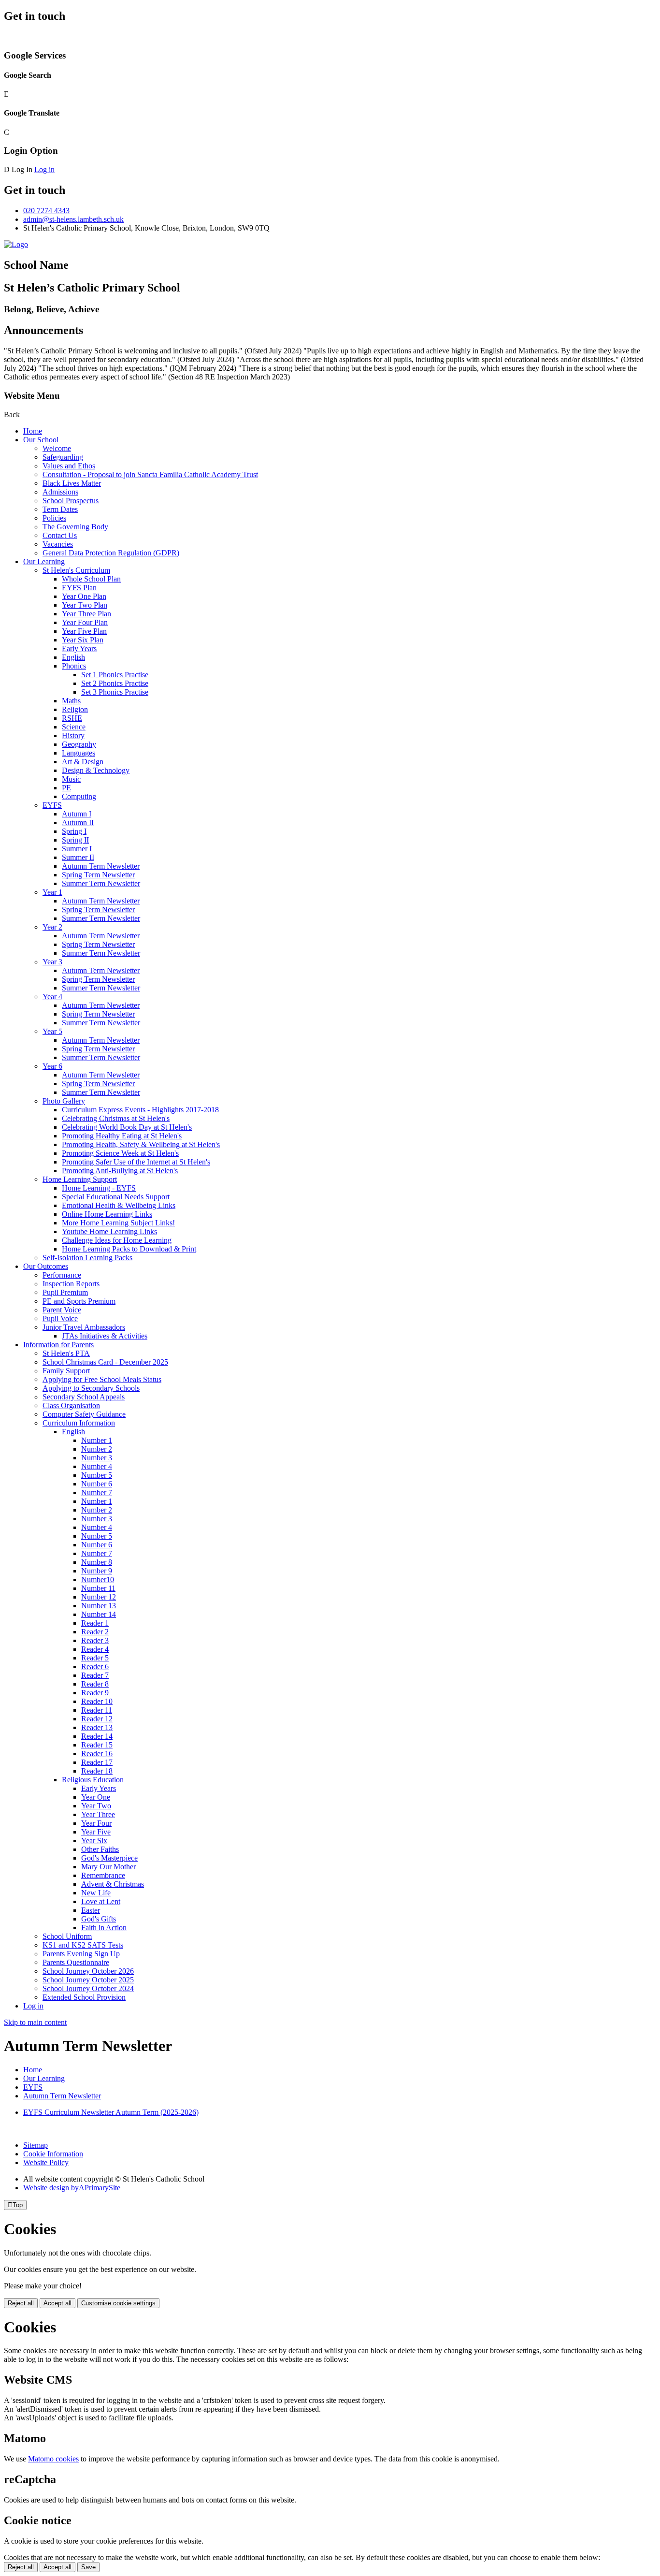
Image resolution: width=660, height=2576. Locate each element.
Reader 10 (97, 1701)
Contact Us (60, 535)
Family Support (66, 1371)
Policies (54, 518)
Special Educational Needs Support (116, 1197)
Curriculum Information (79, 1423)
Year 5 (52, 1031)
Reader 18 (97, 1771)
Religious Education (93, 1780)
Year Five (96, 1832)
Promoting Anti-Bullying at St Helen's (120, 1171)
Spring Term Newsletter (98, 875)
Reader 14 (97, 1736)
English (73, 657)
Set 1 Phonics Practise (115, 675)
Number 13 (99, 1606)
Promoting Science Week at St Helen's (120, 1153)
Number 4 (97, 1466)
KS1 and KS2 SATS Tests (83, 1945)
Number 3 (97, 1458)
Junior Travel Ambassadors (84, 1327)
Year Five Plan (84, 631)
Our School (41, 440)
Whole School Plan (91, 579)
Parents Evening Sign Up (81, 1954)
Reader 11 (97, 1710)
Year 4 (52, 997)
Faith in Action (104, 1928)
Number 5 (97, 1475)
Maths (71, 701)
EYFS (52, 805)
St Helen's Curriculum (76, 570)
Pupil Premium (65, 1292)
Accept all (57, 2303)
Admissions (60, 492)
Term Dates (60, 509)
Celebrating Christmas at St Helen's (116, 1118)
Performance (62, 1275)
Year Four (96, 1823)
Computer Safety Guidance (84, 1414)
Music (71, 779)
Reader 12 (97, 1719)
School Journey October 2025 (88, 1980)
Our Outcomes (46, 1266)
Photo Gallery (64, 1101)
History (73, 735)
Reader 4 (95, 1649)
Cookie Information (53, 2154)
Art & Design (83, 762)
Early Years (79, 648)
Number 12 (99, 1597)
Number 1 (97, 1440)
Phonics (74, 666)
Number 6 (97, 1484)
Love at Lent (101, 1901)
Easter (91, 1910)
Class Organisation (71, 1405)
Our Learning (44, 561)
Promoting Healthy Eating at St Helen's (122, 1136)
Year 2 (52, 927)
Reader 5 (95, 1658)
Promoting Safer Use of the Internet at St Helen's (136, 1162)
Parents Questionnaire (76, 1962)
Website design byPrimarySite (72, 2188)
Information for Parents (58, 1345)
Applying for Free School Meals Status (102, 1379)
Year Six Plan (83, 640)
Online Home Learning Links (107, 1214)
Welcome (57, 448)
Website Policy (46, 2162)
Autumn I (77, 814)
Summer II (78, 857)
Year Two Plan (85, 605)
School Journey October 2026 (88, 1971)
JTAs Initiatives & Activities (105, 1336)
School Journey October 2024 (88, 1988)
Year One (96, 1797)
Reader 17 (97, 1762)
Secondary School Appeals (84, 1397)
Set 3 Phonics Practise (115, 692)
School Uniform (67, 1936)
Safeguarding (63, 457)
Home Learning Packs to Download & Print (129, 1249)
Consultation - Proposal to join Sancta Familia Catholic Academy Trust (150, 474)
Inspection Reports (71, 1284)
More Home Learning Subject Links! (118, 1223)
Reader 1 (95, 1623)
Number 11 (98, 1588)
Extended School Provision (84, 1997)
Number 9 (97, 1571)
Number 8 (97, 1562)
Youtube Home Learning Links (109, 1231)
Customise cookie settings (118, 2303)
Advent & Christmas (113, 1884)
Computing (79, 796)
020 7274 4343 (46, 211)
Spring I (74, 831)
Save (88, 2567)
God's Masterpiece (109, 1858)
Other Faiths (100, 1849)
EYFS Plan (79, 588)
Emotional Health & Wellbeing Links (119, 1205)
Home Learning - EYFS (99, 1188)
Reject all (21, 2303)
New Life (96, 1893)
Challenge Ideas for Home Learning (117, 1240)
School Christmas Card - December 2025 (105, 1362)
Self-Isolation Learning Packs (87, 1258)
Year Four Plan (85, 622)
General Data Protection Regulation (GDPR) (111, 553)
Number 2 (97, 1449)
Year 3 (52, 962)
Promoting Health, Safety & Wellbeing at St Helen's (141, 1144)
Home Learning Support (80, 1179)
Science (74, 727)
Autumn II (78, 822)
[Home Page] (16, 244)
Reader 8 (95, 1684)
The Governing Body (75, 527)
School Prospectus (71, 501)
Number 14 (99, 1614)
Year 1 (52, 892)
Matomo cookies (53, 2459)
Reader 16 (97, 1754)
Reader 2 (95, 1632)
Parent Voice (62, 1310)
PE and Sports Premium (79, 1301)
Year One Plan (84, 596)
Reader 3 (95, 1640)
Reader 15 (97, 1745)
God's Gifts (99, 1919)
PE (66, 788)
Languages (79, 753)
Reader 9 (95, 1693)
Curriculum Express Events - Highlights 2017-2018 (140, 1110)
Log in (44, 169)
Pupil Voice (60, 1318)
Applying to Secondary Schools (91, 1388)
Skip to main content (35, 2022)
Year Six (94, 1841)
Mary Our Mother (108, 1867)
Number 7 (97, 1492)
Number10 (98, 1579)
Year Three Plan (86, 614)
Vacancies (58, 544)
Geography (79, 744)
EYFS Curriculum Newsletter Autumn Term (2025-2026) (111, 2112)
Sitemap (36, 2145)
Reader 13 (97, 1727)
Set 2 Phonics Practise (115, 683)
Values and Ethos (69, 466)
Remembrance (103, 1875)
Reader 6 (95, 1666)
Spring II (75, 840)
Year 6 (52, 1066)
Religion (75, 709)
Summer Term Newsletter (101, 883)
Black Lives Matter (72, 483)
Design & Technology (96, 770)
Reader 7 (95, 1675)
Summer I (77, 849)
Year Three (98, 1814)
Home (33, 431)
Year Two (96, 1806)
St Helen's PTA (66, 1353)
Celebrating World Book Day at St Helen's (127, 1127)
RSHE (72, 718)
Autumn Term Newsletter (101, 866)
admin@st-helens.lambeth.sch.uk (73, 219)
